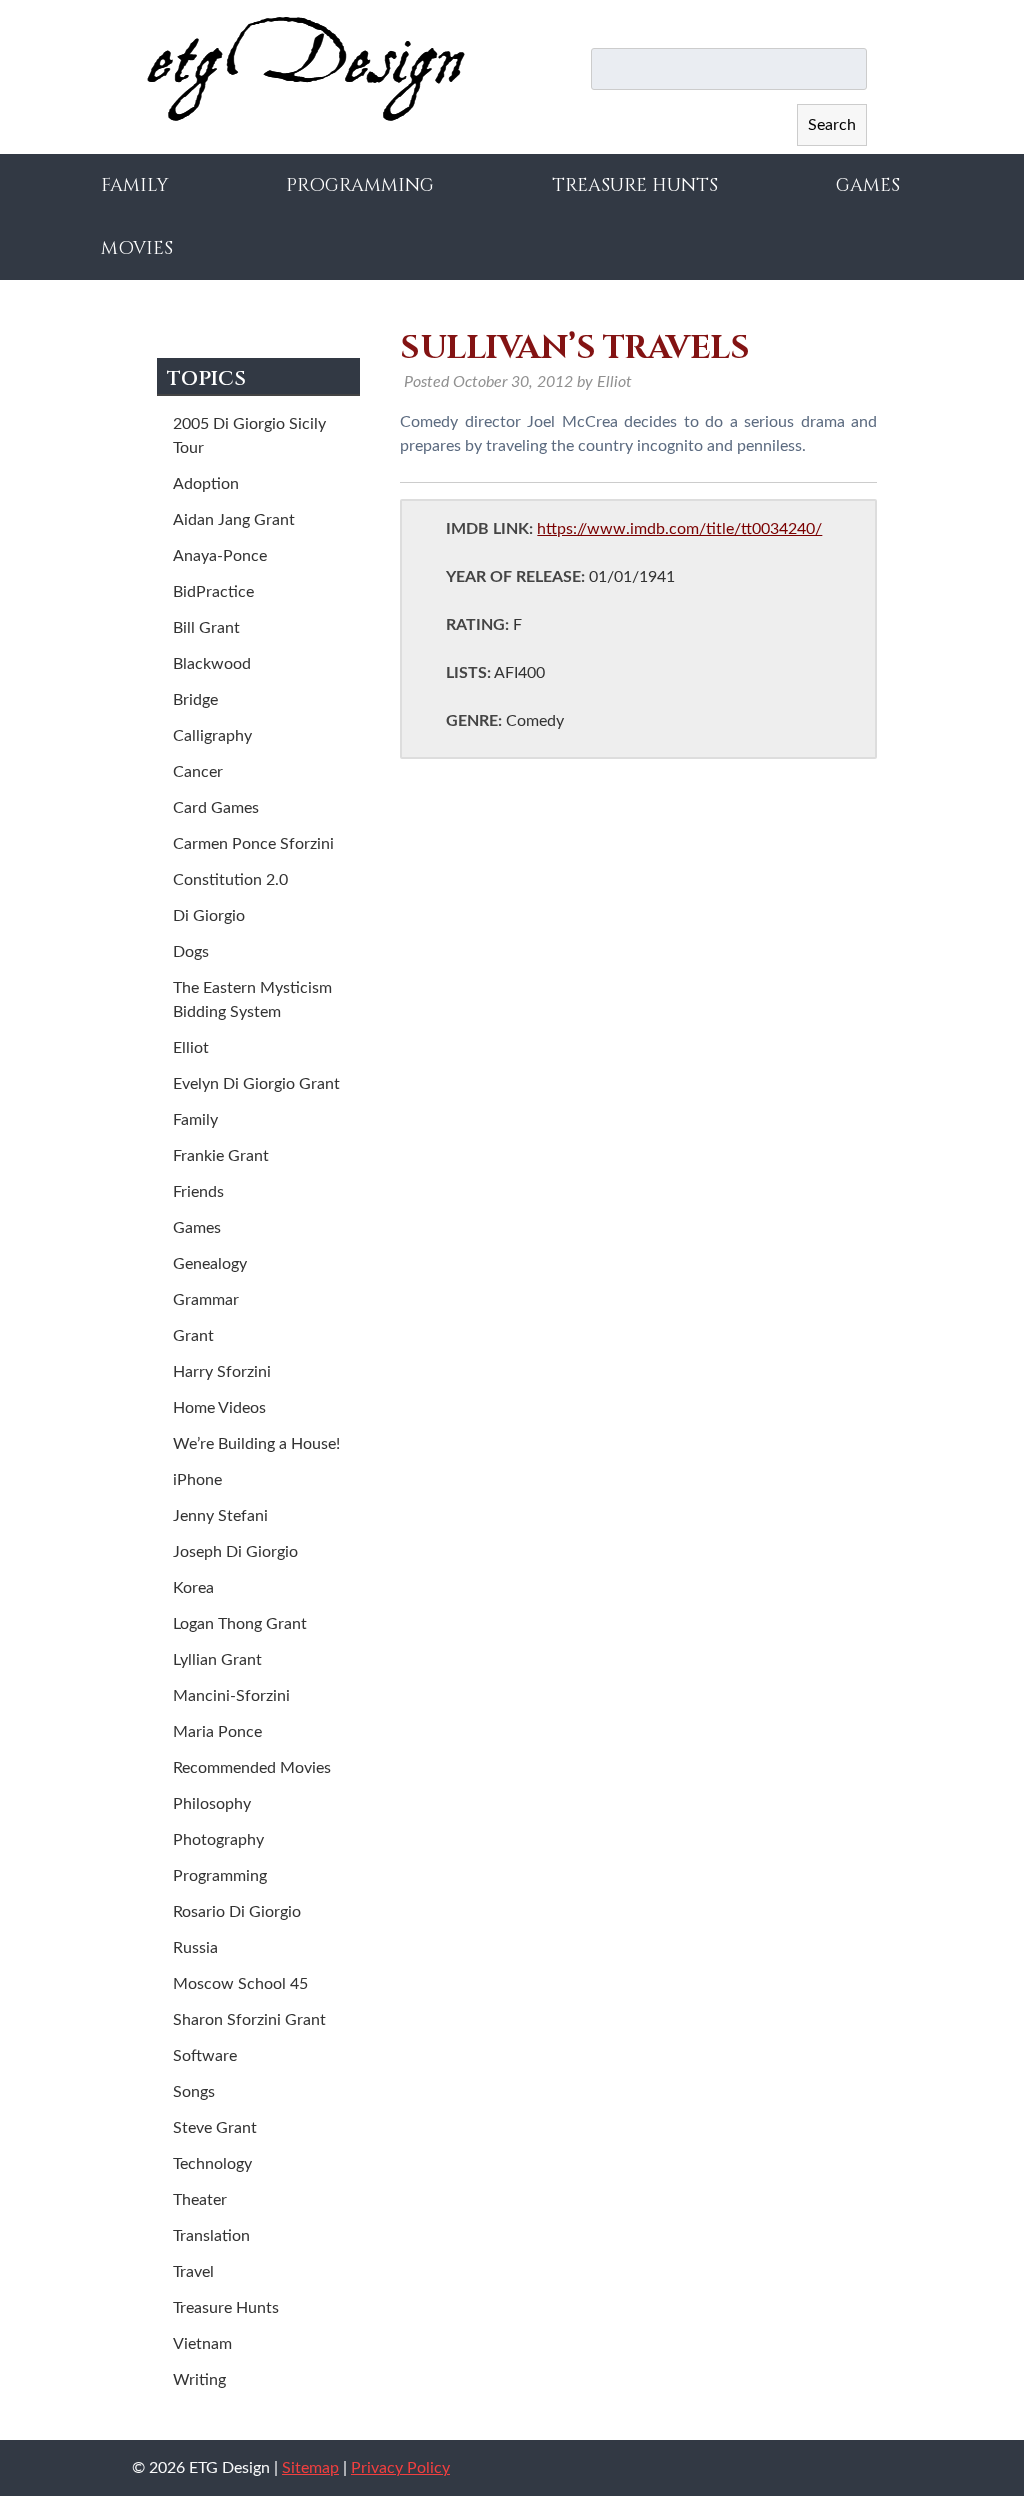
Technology (212, 2164)
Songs (194, 2092)
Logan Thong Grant (240, 1624)
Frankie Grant (221, 1156)
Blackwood (212, 664)
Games (868, 185)
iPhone (197, 1480)
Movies (137, 248)
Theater (200, 2200)
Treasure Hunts (635, 185)
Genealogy (210, 1264)
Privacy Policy (400, 2468)
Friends (198, 1192)
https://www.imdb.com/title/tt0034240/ (679, 529)
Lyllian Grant (217, 1660)
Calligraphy (212, 736)
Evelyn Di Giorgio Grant (256, 1084)
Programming (360, 185)
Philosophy (212, 1804)
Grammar (206, 1300)
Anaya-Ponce (220, 556)
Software (205, 2056)
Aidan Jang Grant (234, 520)
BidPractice (213, 592)
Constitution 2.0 (230, 880)
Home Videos (219, 1408)
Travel (193, 2272)
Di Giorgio (209, 916)
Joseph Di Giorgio (235, 1552)
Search (832, 125)
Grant (193, 1336)
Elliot (191, 1048)
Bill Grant (206, 628)
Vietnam (202, 2344)
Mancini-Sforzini (231, 1696)
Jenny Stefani (220, 1516)
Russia (195, 1948)
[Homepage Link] (306, 117)
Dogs (191, 952)
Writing (199, 2380)
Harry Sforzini (222, 1372)
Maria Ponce (217, 1732)
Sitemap (310, 2468)
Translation (211, 2236)
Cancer (198, 772)
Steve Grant (215, 2128)
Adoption (206, 484)
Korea (193, 1588)
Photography (218, 1840)
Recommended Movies (252, 1768)
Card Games (216, 808)
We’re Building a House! (256, 1444)
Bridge (195, 700)
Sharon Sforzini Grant (249, 2020)
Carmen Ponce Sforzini (253, 844)
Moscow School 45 (240, 1984)
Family (134, 185)
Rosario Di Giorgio (237, 1912)
